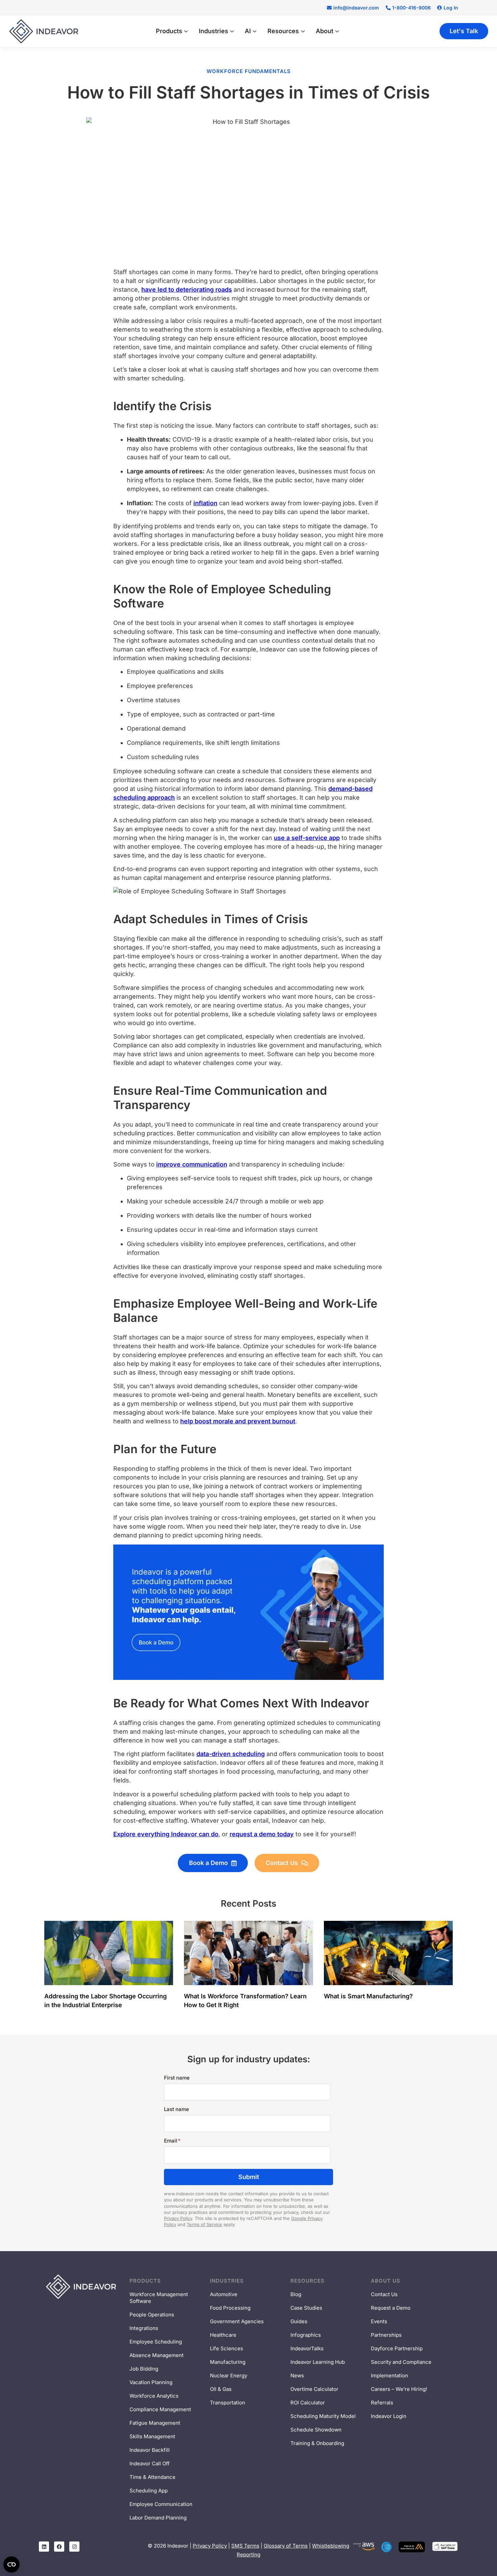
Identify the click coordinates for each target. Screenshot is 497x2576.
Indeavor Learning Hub (318, 2362)
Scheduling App (149, 2491)
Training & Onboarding (317, 2443)
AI (248, 31)
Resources (307, 2281)
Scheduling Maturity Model (323, 2416)
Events (379, 2321)
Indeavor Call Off (150, 2463)
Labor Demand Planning (158, 2518)
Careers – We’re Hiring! (399, 2389)
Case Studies (306, 2308)
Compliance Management (160, 2409)
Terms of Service (204, 2224)
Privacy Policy (178, 2218)
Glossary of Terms (286, 2546)
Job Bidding (144, 2369)
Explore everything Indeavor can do (166, 1834)
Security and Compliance (401, 2362)
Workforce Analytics (154, 2396)
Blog (296, 2294)
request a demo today (262, 1834)
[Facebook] (59, 2547)
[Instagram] (74, 2547)
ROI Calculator (308, 2403)
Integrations (144, 2328)
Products (145, 2281)
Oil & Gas (221, 2389)
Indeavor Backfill (150, 2450)
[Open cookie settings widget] (11, 2564)
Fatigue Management (155, 2423)
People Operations (152, 2315)
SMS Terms (245, 2546)
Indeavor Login (389, 2416)
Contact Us (384, 2294)
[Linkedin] (44, 2547)
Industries (227, 2281)
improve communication (192, 1164)
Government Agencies (237, 2321)
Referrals (382, 2403)
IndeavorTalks (307, 2348)
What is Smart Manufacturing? (369, 1996)
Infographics (306, 2335)
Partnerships (386, 2335)
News (297, 2375)
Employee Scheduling (156, 2342)
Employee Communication (161, 2504)
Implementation (389, 2375)
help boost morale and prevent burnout (238, 1421)
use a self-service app (307, 838)
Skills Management (152, 2436)
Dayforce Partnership (397, 2348)
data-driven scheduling (231, 1754)
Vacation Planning (151, 2382)
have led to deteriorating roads (187, 290)
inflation (205, 503)
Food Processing (230, 2308)
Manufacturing (228, 2362)
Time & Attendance (152, 2477)
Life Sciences (227, 2348)
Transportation (228, 2403)
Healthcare (223, 2335)
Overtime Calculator (314, 2389)
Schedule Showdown (316, 2430)
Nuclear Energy (229, 2375)
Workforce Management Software (159, 2298)
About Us (386, 2281)
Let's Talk (464, 31)
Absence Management (157, 2355)
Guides (299, 2321)
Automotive (224, 2294)
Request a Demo (391, 2308)
